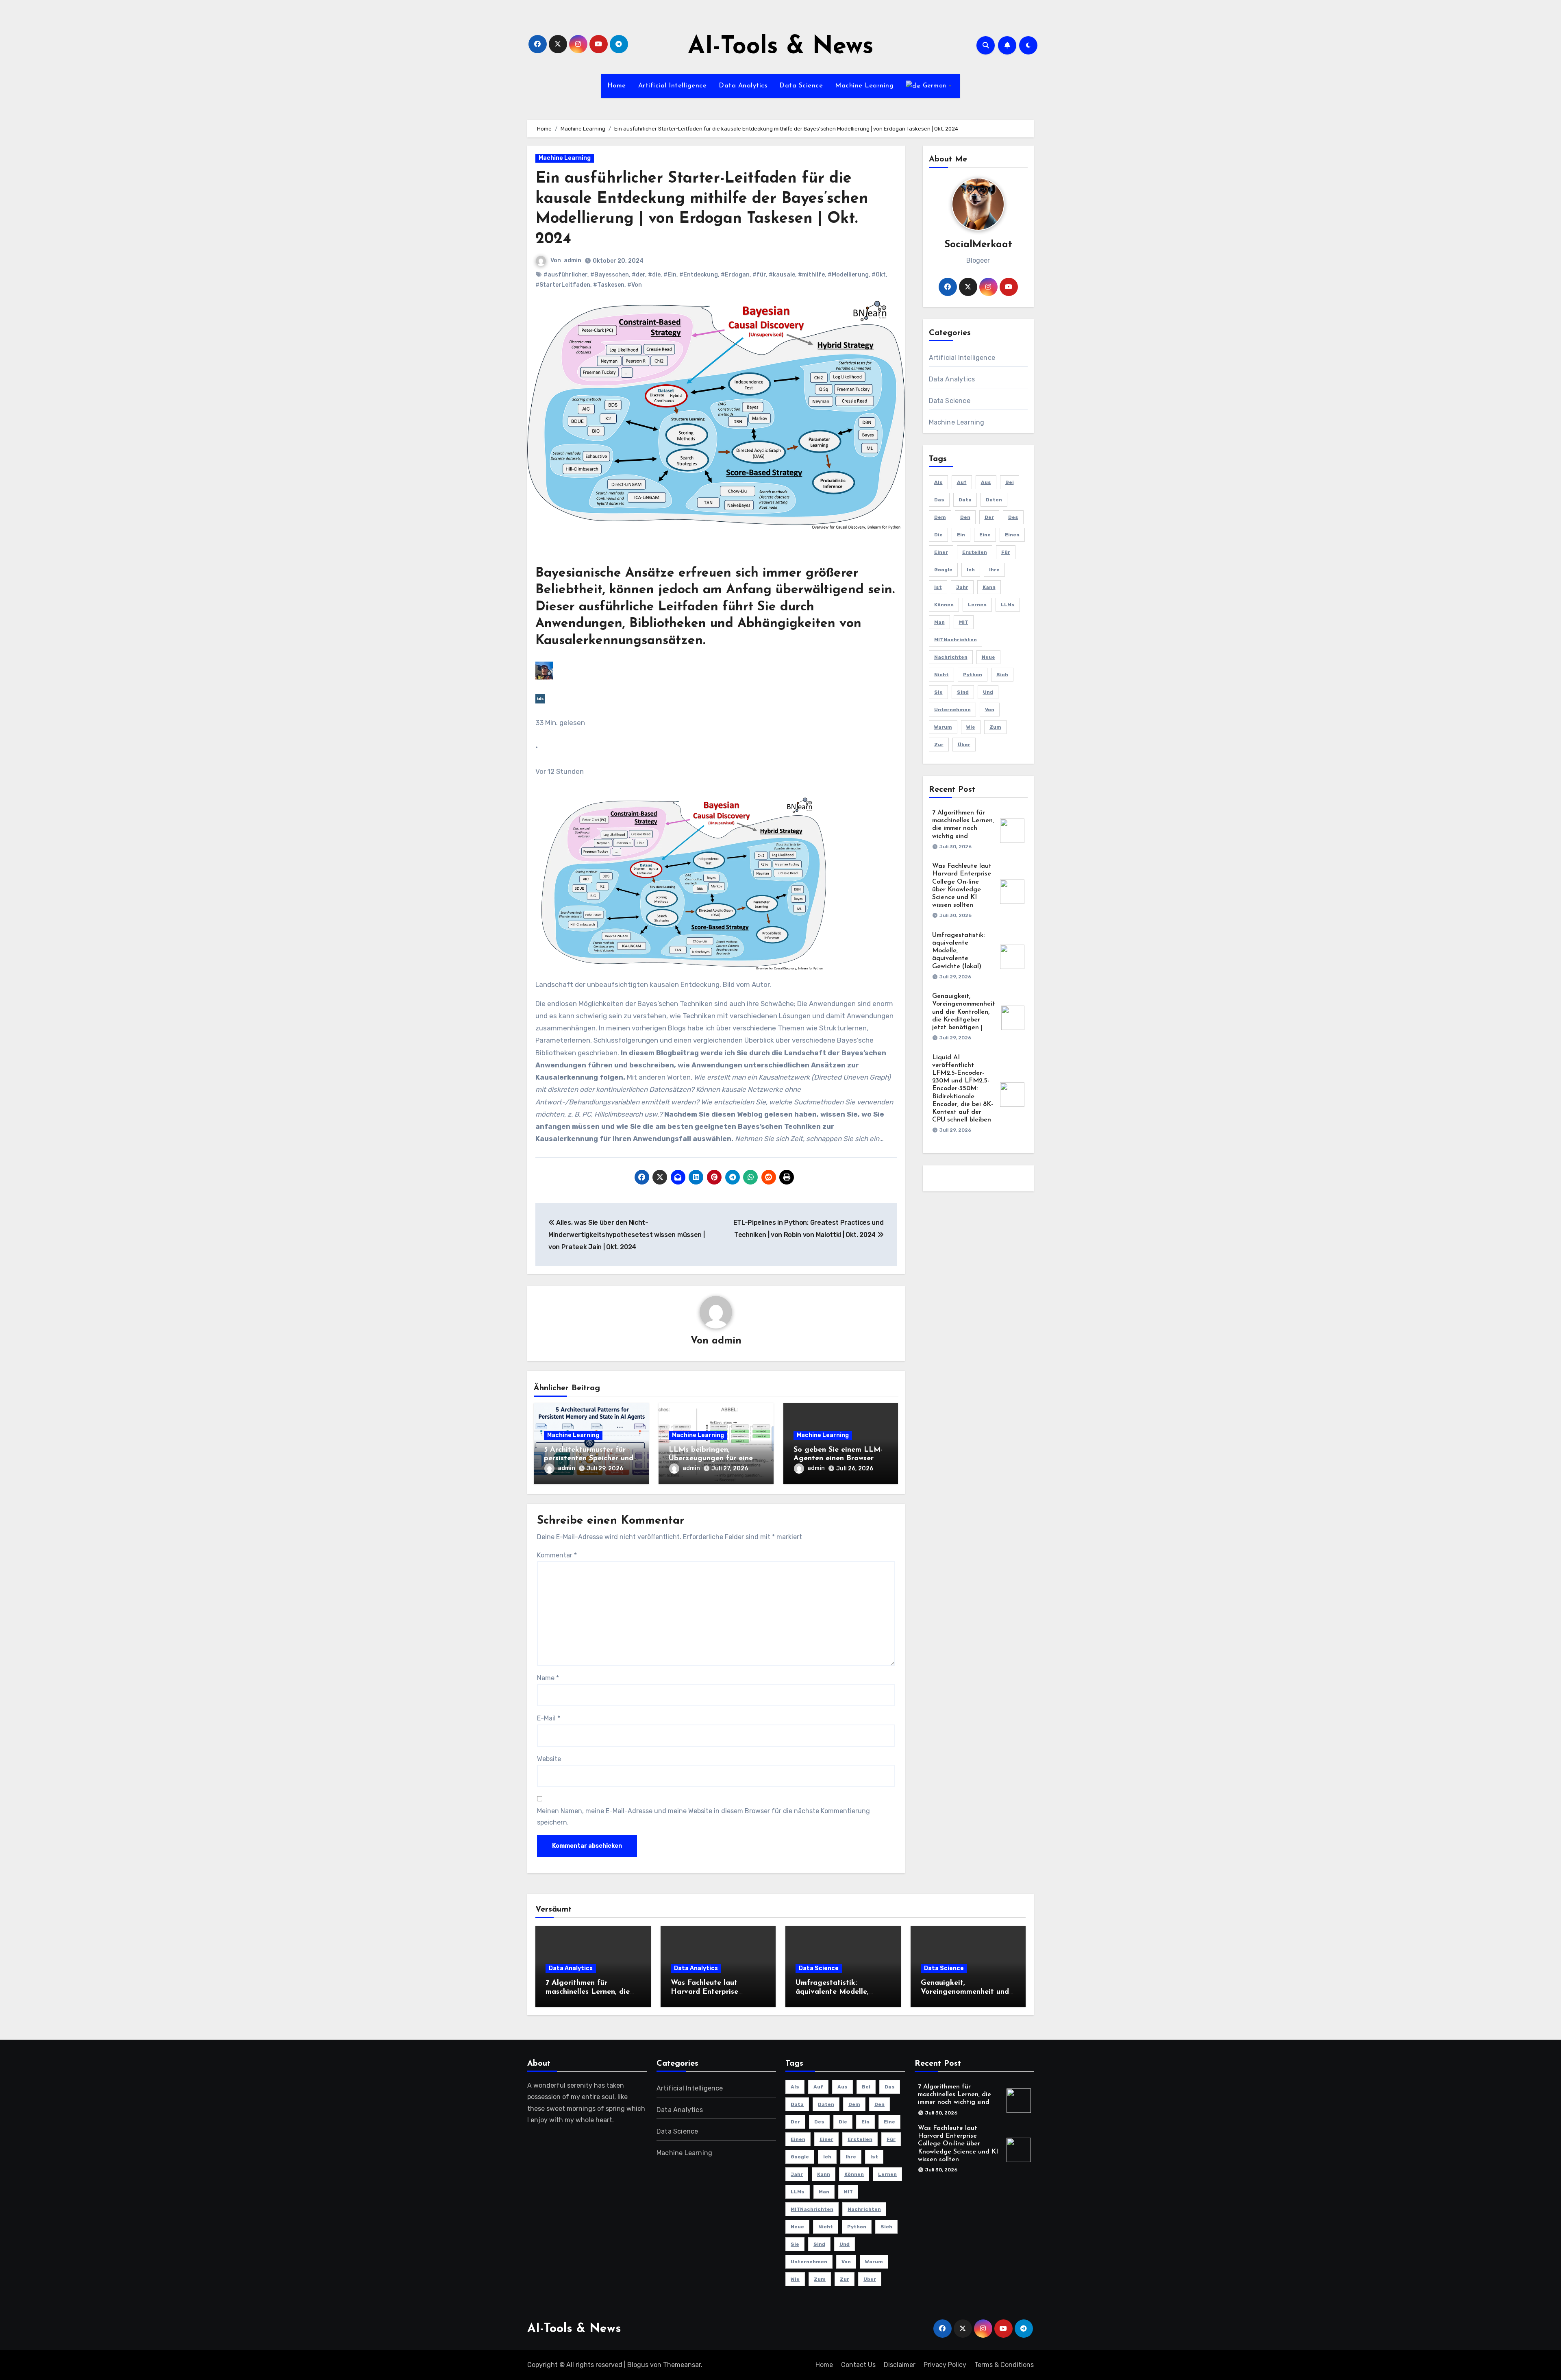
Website (549, 1759)
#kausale (782, 275)
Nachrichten (951, 657)
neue (988, 657)
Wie (971, 727)
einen (1012, 535)
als (938, 482)
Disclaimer (900, 2365)
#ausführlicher (565, 275)
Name (548, 1678)
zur (939, 745)
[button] (716, 884)
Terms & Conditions (1004, 2365)
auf (962, 482)
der (989, 517)
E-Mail (549, 1718)
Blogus (638, 2365)
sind (963, 692)
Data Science (801, 86)
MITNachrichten (956, 640)
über (964, 745)
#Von (635, 285)
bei (1010, 482)
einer (941, 552)
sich (1002, 675)
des (1013, 517)
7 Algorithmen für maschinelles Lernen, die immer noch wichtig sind (588, 1992)
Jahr (962, 587)
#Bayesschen (610, 275)
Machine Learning (864, 86)
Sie (938, 692)
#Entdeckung (699, 275)
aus (986, 482)
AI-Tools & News (781, 47)
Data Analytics (743, 86)
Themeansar (682, 2365)
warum (943, 727)
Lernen (977, 605)
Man (939, 622)
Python (973, 675)
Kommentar (557, 1555)
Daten (994, 500)
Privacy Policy (945, 2365)
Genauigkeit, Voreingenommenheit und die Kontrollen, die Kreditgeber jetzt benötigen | (964, 1012)
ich (971, 570)
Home (617, 86)
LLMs (1008, 605)
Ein (961, 535)
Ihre (994, 570)
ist (938, 587)
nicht (941, 675)
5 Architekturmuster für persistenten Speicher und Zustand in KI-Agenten (589, 1459)
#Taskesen (609, 285)
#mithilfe (811, 275)
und (988, 692)
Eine (985, 535)
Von (990, 710)
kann (989, 587)
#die (654, 275)
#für (759, 275)
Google (943, 570)
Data (965, 500)
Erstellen (975, 552)
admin (573, 260)
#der (638, 275)
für (1006, 552)
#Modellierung (848, 275)
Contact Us (858, 2365)
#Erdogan (735, 275)
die (938, 535)
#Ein (670, 275)
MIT (964, 622)
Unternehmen (952, 710)
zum (995, 727)
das (939, 500)
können (944, 605)
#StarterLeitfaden (563, 285)
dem (940, 517)
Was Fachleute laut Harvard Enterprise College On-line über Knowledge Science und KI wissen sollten (958, 2144)
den (965, 517)
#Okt (879, 275)
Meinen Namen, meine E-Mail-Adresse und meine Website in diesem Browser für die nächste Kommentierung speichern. (703, 1817)
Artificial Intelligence (673, 86)
